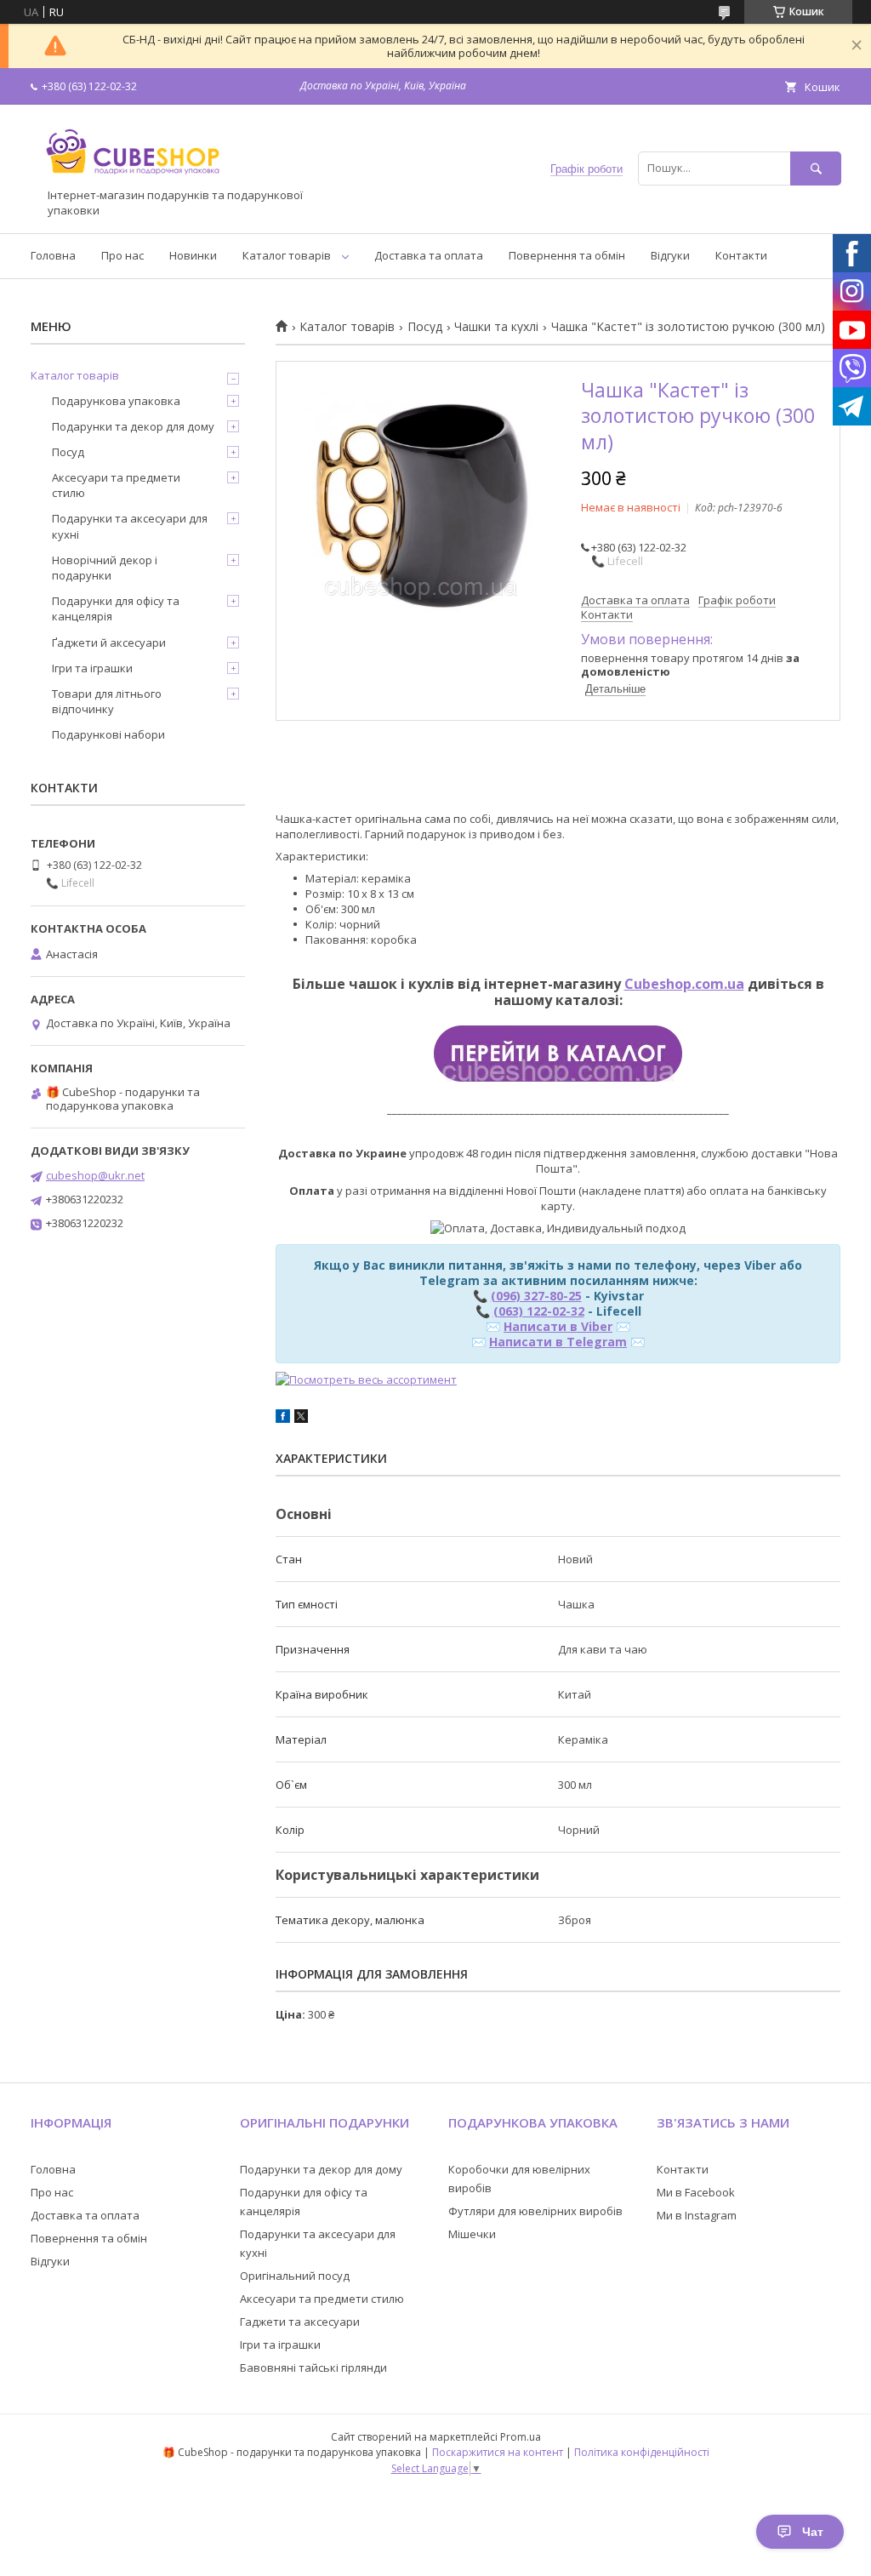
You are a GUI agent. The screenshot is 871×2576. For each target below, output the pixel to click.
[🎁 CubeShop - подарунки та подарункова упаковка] (133, 180)
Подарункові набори (108, 734)
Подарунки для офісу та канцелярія (116, 608)
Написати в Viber (558, 1326)
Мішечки (472, 2234)
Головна (53, 255)
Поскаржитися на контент (498, 2452)
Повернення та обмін (567, 255)
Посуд (425, 327)
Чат (813, 2532)
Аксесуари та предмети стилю (116, 485)
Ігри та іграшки (92, 668)
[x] (301, 1419)
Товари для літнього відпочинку (107, 701)
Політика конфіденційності (642, 2452)
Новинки (193, 255)
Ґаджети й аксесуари (109, 643)
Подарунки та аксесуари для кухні (130, 526)
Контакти (741, 255)
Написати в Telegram (558, 1342)
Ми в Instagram (697, 2215)
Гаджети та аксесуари (300, 2322)
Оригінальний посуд (295, 2276)
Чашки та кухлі (496, 327)
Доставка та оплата (429, 255)
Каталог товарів (287, 255)
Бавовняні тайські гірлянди (313, 2368)
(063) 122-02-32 (539, 1311)
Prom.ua (521, 2437)
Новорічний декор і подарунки (105, 568)
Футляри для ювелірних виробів (535, 2211)
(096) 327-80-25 (536, 1296)
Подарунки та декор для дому (133, 426)
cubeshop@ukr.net (95, 1175)
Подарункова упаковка (116, 401)
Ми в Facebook (696, 2192)
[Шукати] (816, 168)
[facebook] (283, 1419)
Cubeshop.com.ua (684, 984)
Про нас (122, 255)
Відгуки (670, 255)
